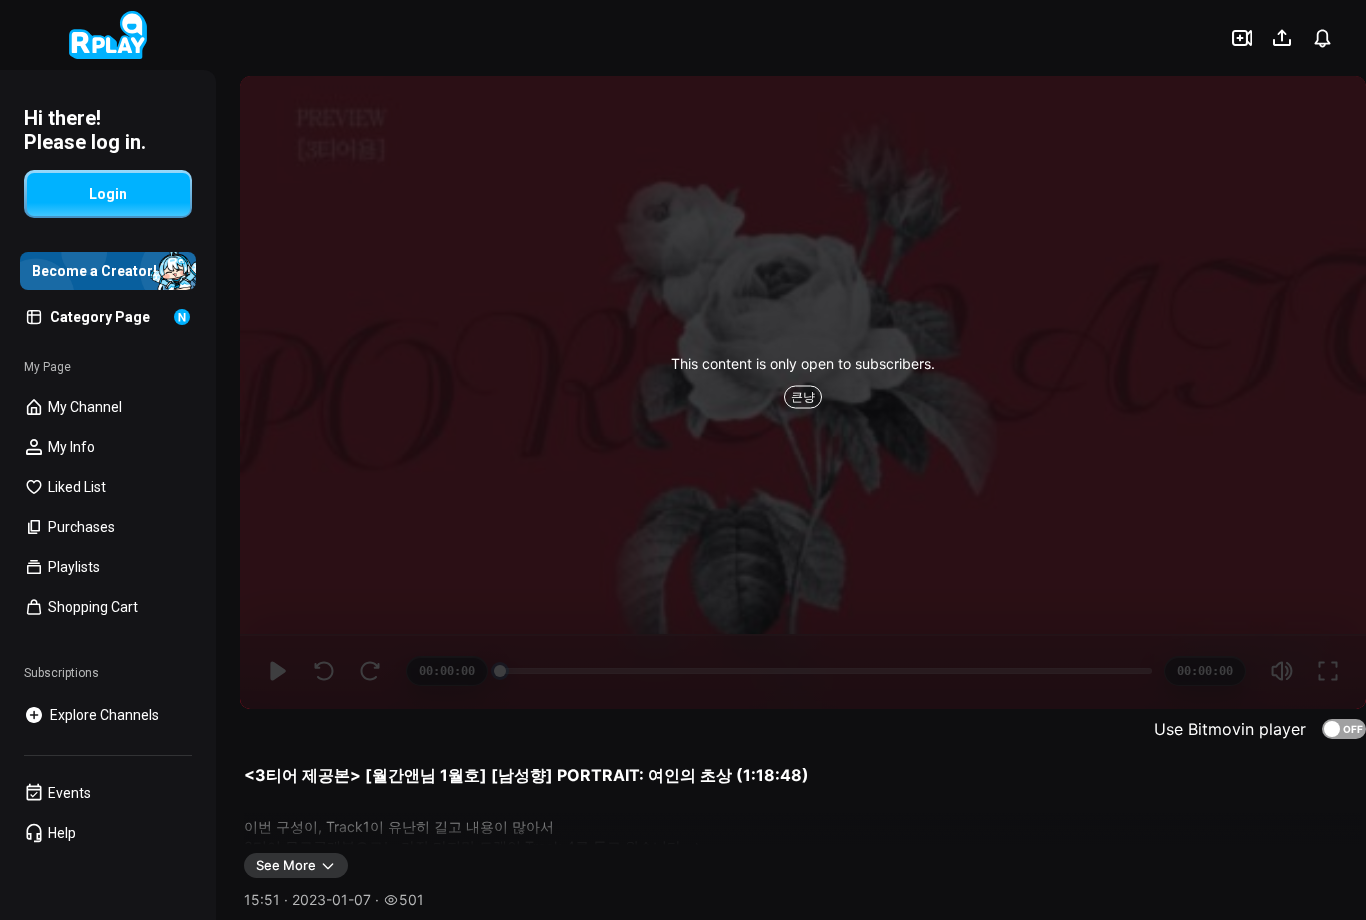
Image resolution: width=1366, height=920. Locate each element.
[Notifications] (1322, 38)
